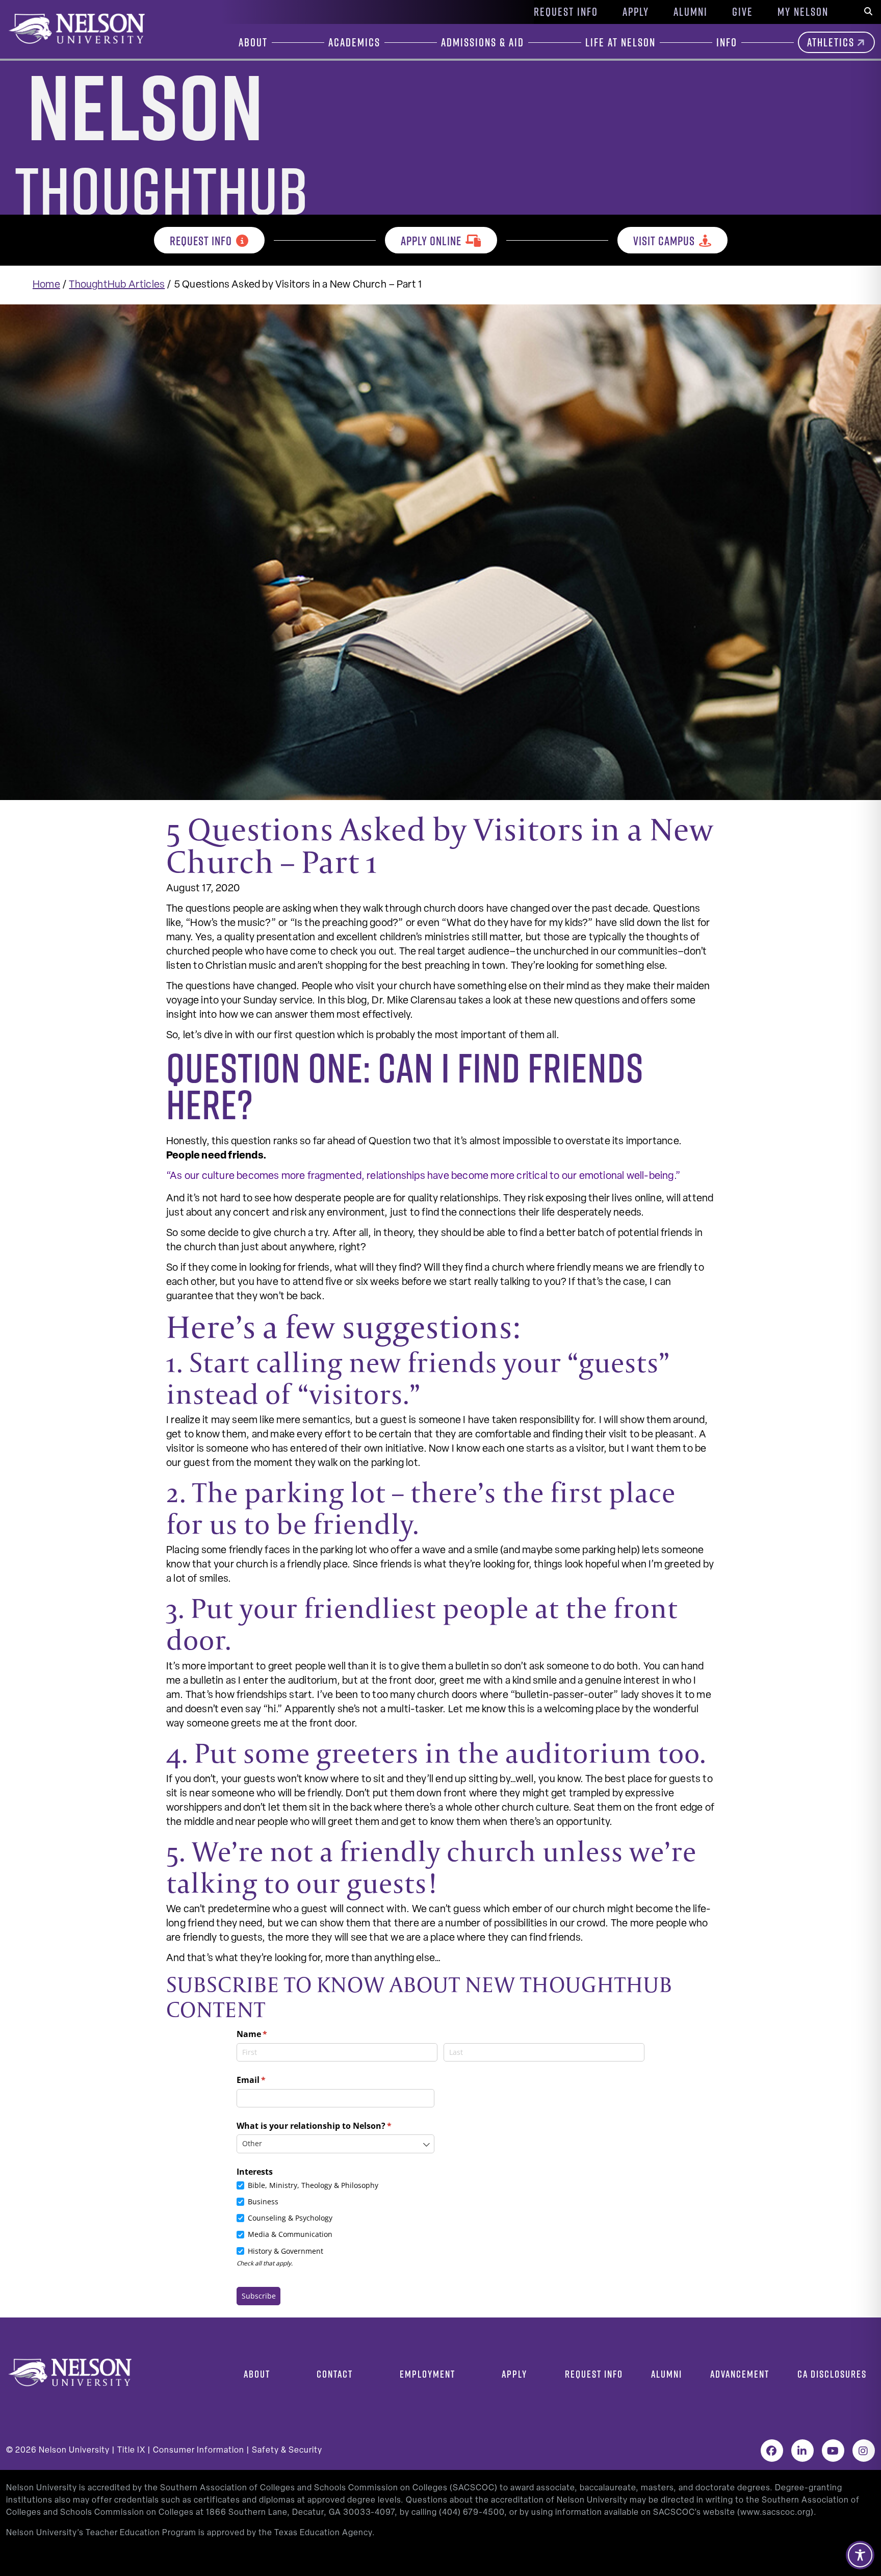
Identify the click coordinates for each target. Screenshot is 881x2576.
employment (427, 2374)
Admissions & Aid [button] (483, 42)
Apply (636, 12)
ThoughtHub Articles (117, 285)
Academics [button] (354, 42)
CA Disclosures (832, 2374)
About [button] (253, 42)
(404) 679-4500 (472, 2513)
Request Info (566, 12)
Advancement (740, 2374)
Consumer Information (199, 2451)
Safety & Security (287, 2451)
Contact (335, 2374)
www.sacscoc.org (775, 2513)
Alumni (691, 12)
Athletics (831, 42)
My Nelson (803, 12)
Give (743, 12)
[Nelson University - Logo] (75, 29)
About (257, 2374)
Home (46, 285)
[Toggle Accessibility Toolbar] (860, 2555)
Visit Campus (664, 241)
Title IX (131, 2451)
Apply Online (431, 241)
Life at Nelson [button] (620, 42)
